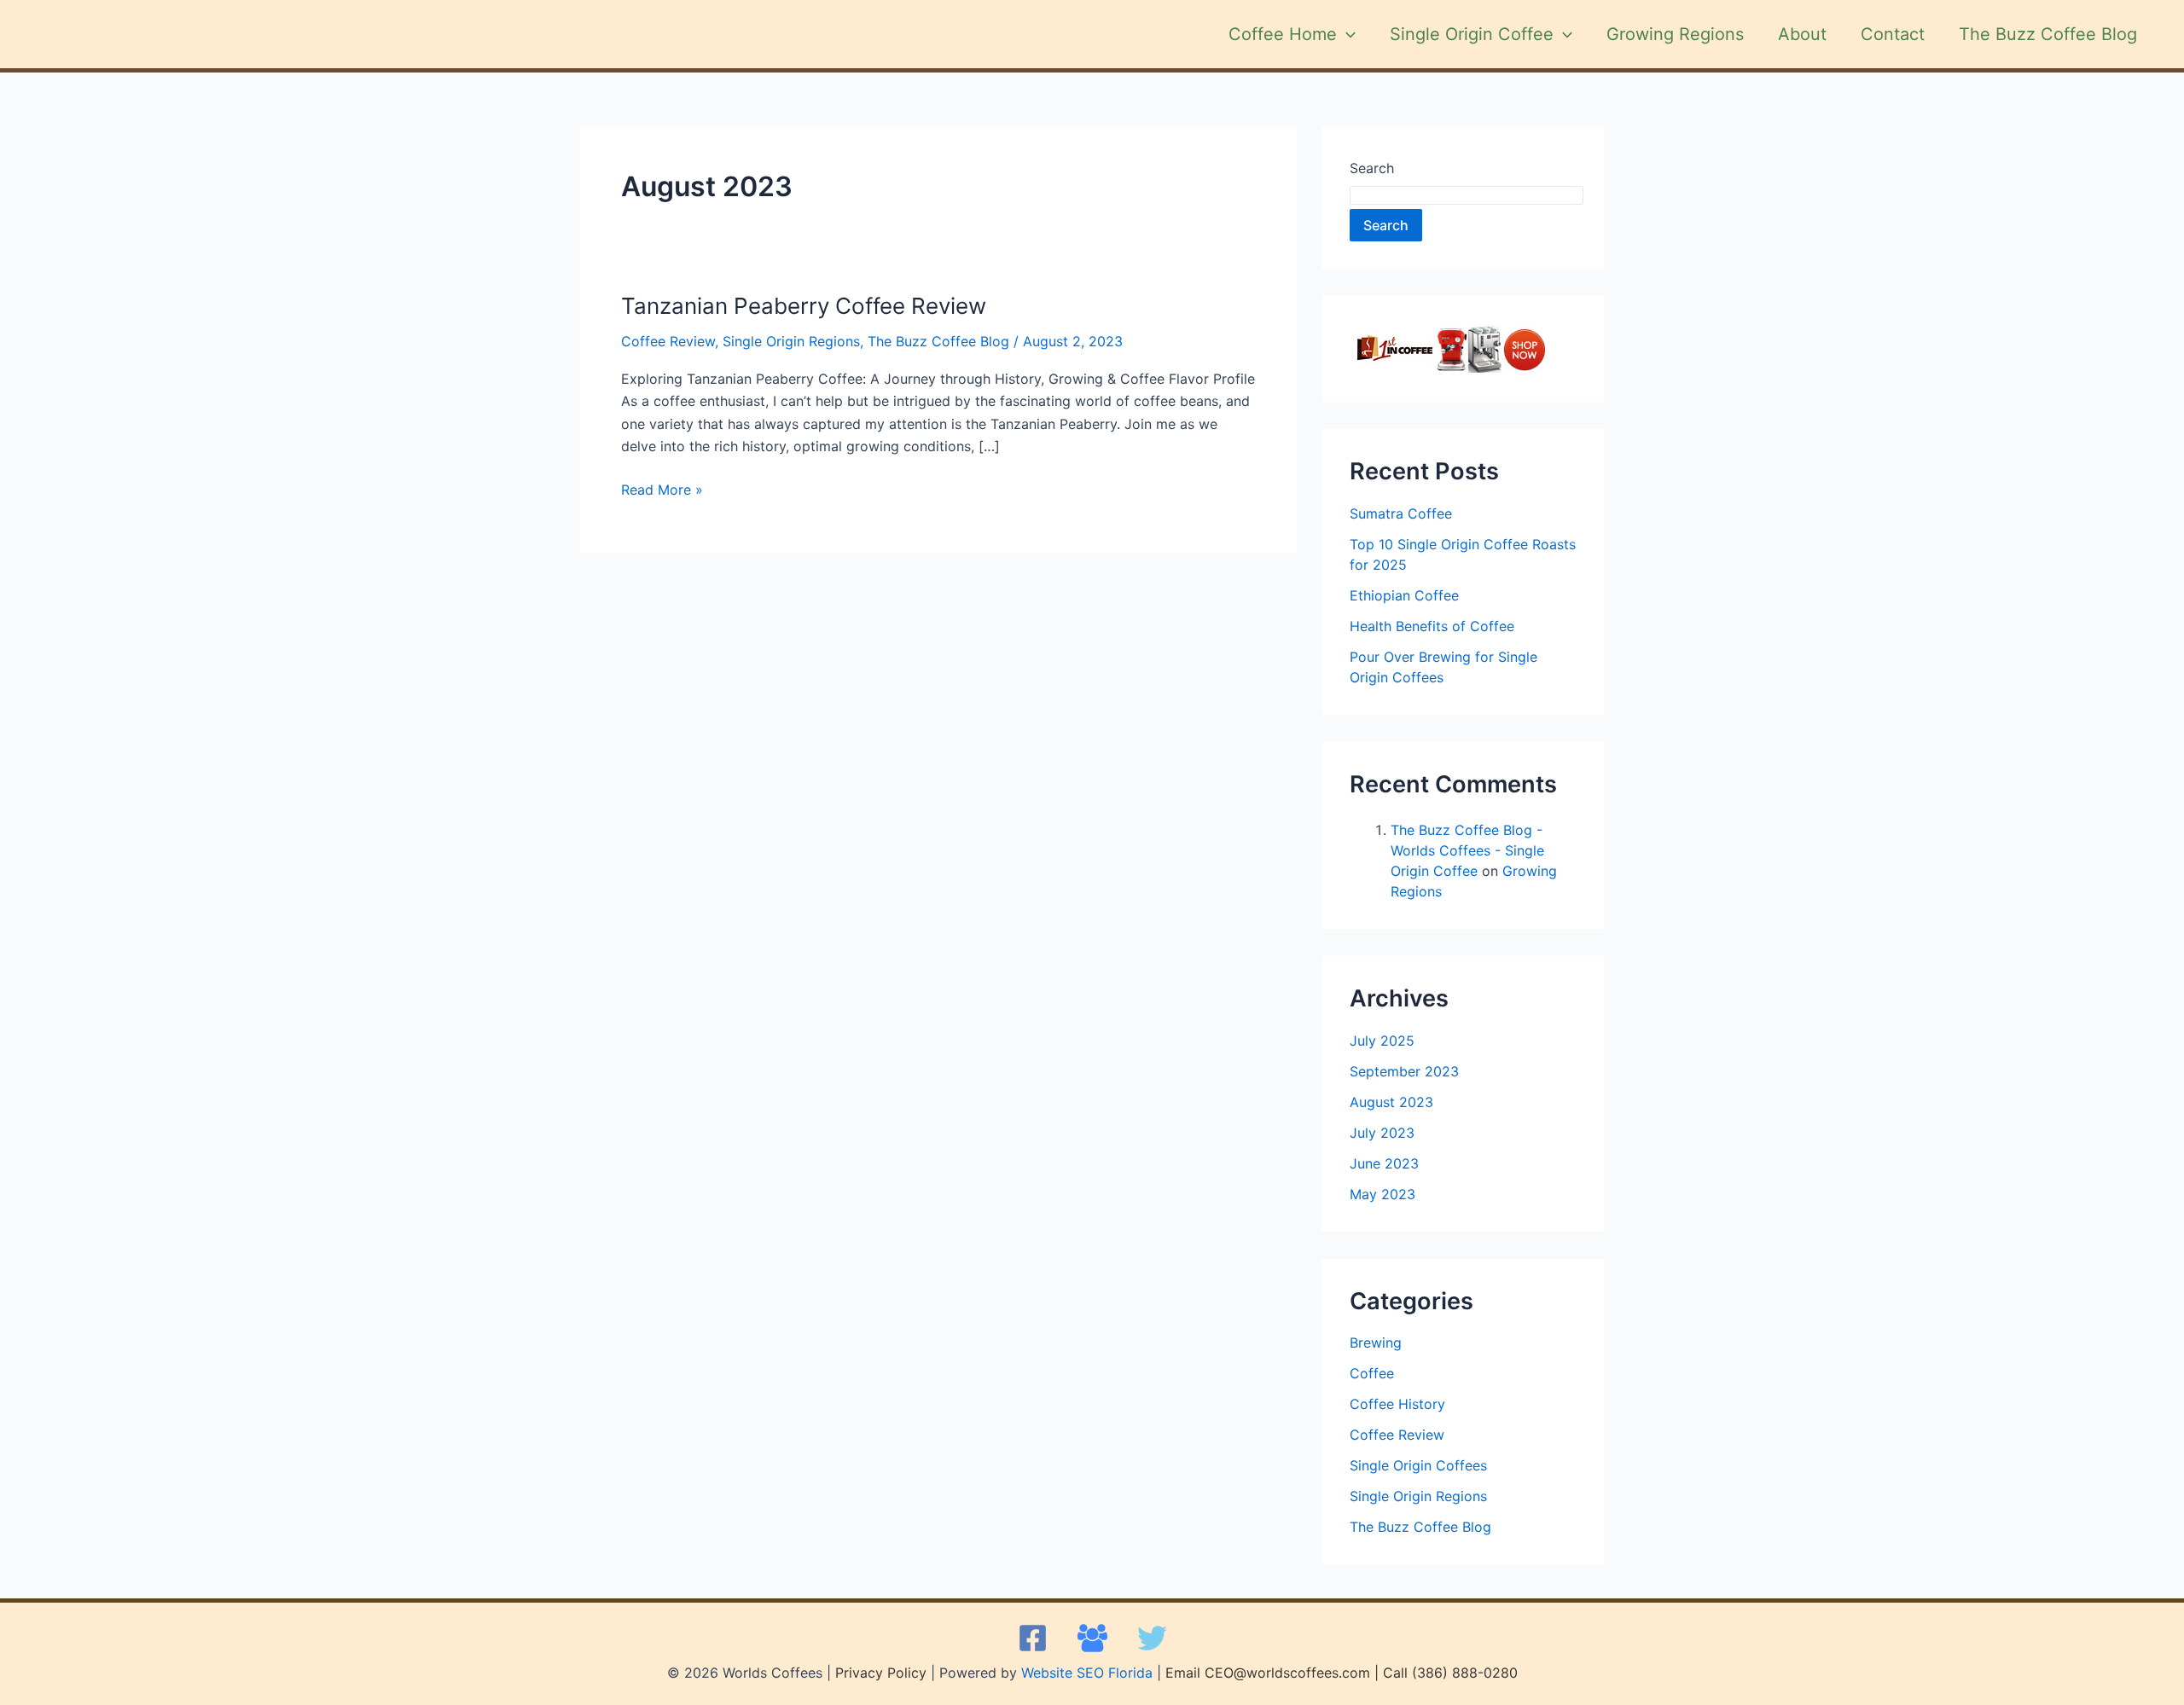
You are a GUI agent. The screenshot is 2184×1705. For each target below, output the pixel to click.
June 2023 (1384, 1163)
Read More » (662, 488)
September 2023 (1404, 1071)
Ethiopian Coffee (1404, 595)
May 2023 (1382, 1194)
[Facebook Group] (1092, 1638)
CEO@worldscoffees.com (1287, 1673)
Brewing (1376, 1343)
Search (1372, 168)
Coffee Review (668, 341)
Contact (1893, 34)
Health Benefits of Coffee (1432, 626)
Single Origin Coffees (1418, 1465)
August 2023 (1391, 1102)
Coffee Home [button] (1283, 34)
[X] (1152, 1638)
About (1802, 34)
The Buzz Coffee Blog (2048, 34)
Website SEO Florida (1087, 1673)
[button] (1346, 34)
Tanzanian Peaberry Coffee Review (804, 306)
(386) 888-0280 (1465, 1673)
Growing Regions (1675, 34)
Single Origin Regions (791, 341)
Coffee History (1397, 1404)
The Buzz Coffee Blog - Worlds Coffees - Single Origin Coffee (1467, 850)
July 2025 (1382, 1041)
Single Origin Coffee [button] (1472, 34)
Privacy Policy (881, 1673)
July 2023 (1382, 1133)
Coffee (1372, 1373)
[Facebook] (1033, 1638)
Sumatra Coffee (1401, 513)
